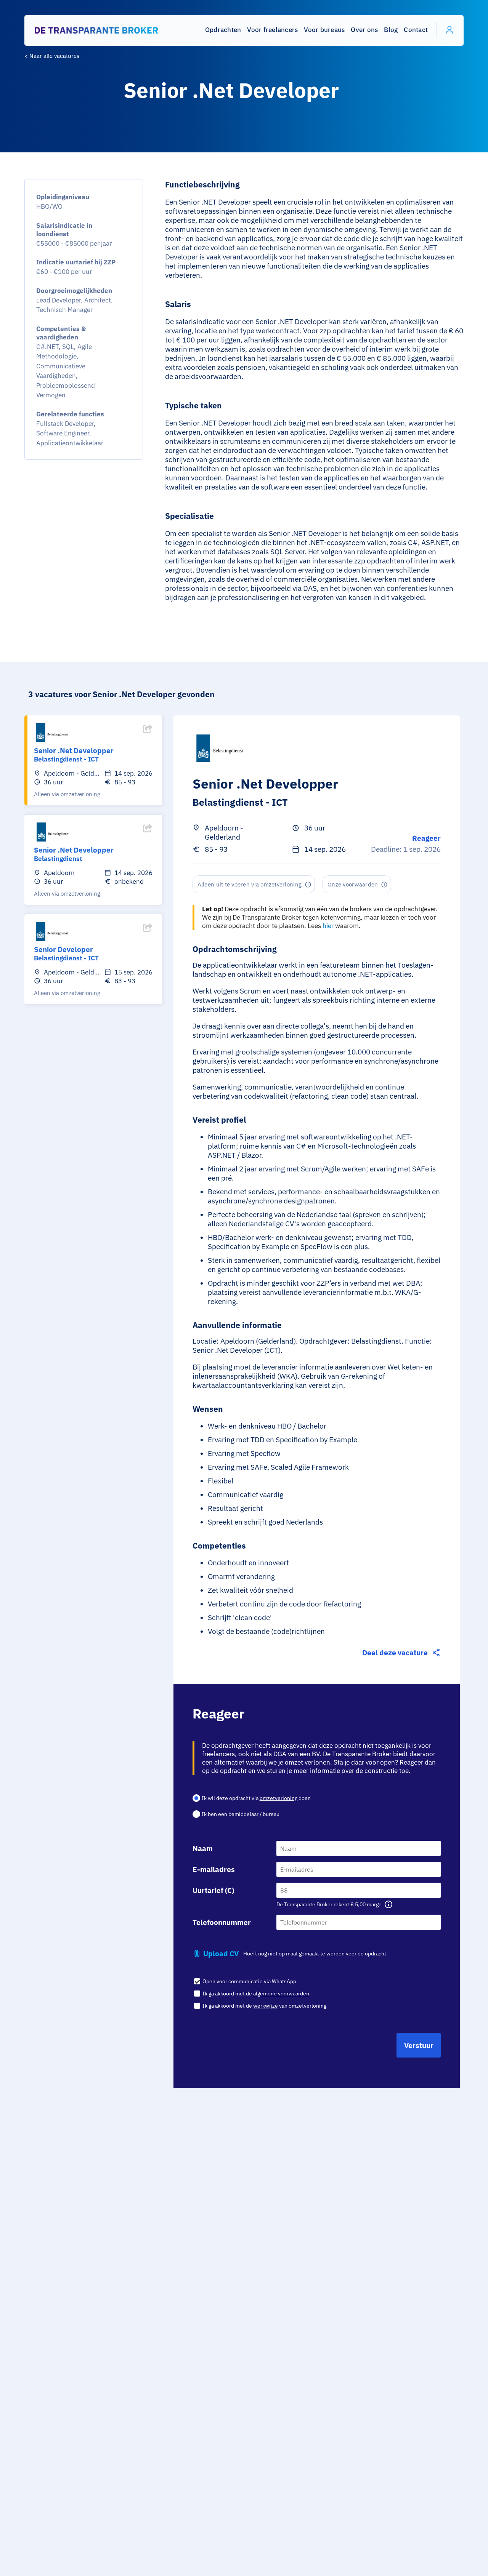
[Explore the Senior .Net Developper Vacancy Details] (148, 734)
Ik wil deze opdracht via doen (256, 1798)
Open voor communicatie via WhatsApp (249, 1981)
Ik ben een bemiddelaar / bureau (241, 1814)
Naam (203, 1848)
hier (328, 926)
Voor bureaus (324, 30)
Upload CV (220, 1954)
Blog (391, 30)
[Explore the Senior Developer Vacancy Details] (148, 933)
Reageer (426, 838)
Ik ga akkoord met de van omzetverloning (264, 2006)
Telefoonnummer (222, 1922)
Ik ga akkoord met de (255, 1994)
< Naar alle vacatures (52, 56)
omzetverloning (279, 1798)
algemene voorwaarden (281, 1994)
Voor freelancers (272, 30)
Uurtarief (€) (213, 1890)
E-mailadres (214, 1869)
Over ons (364, 30)
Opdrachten (223, 30)
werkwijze (266, 2006)
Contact (416, 30)
